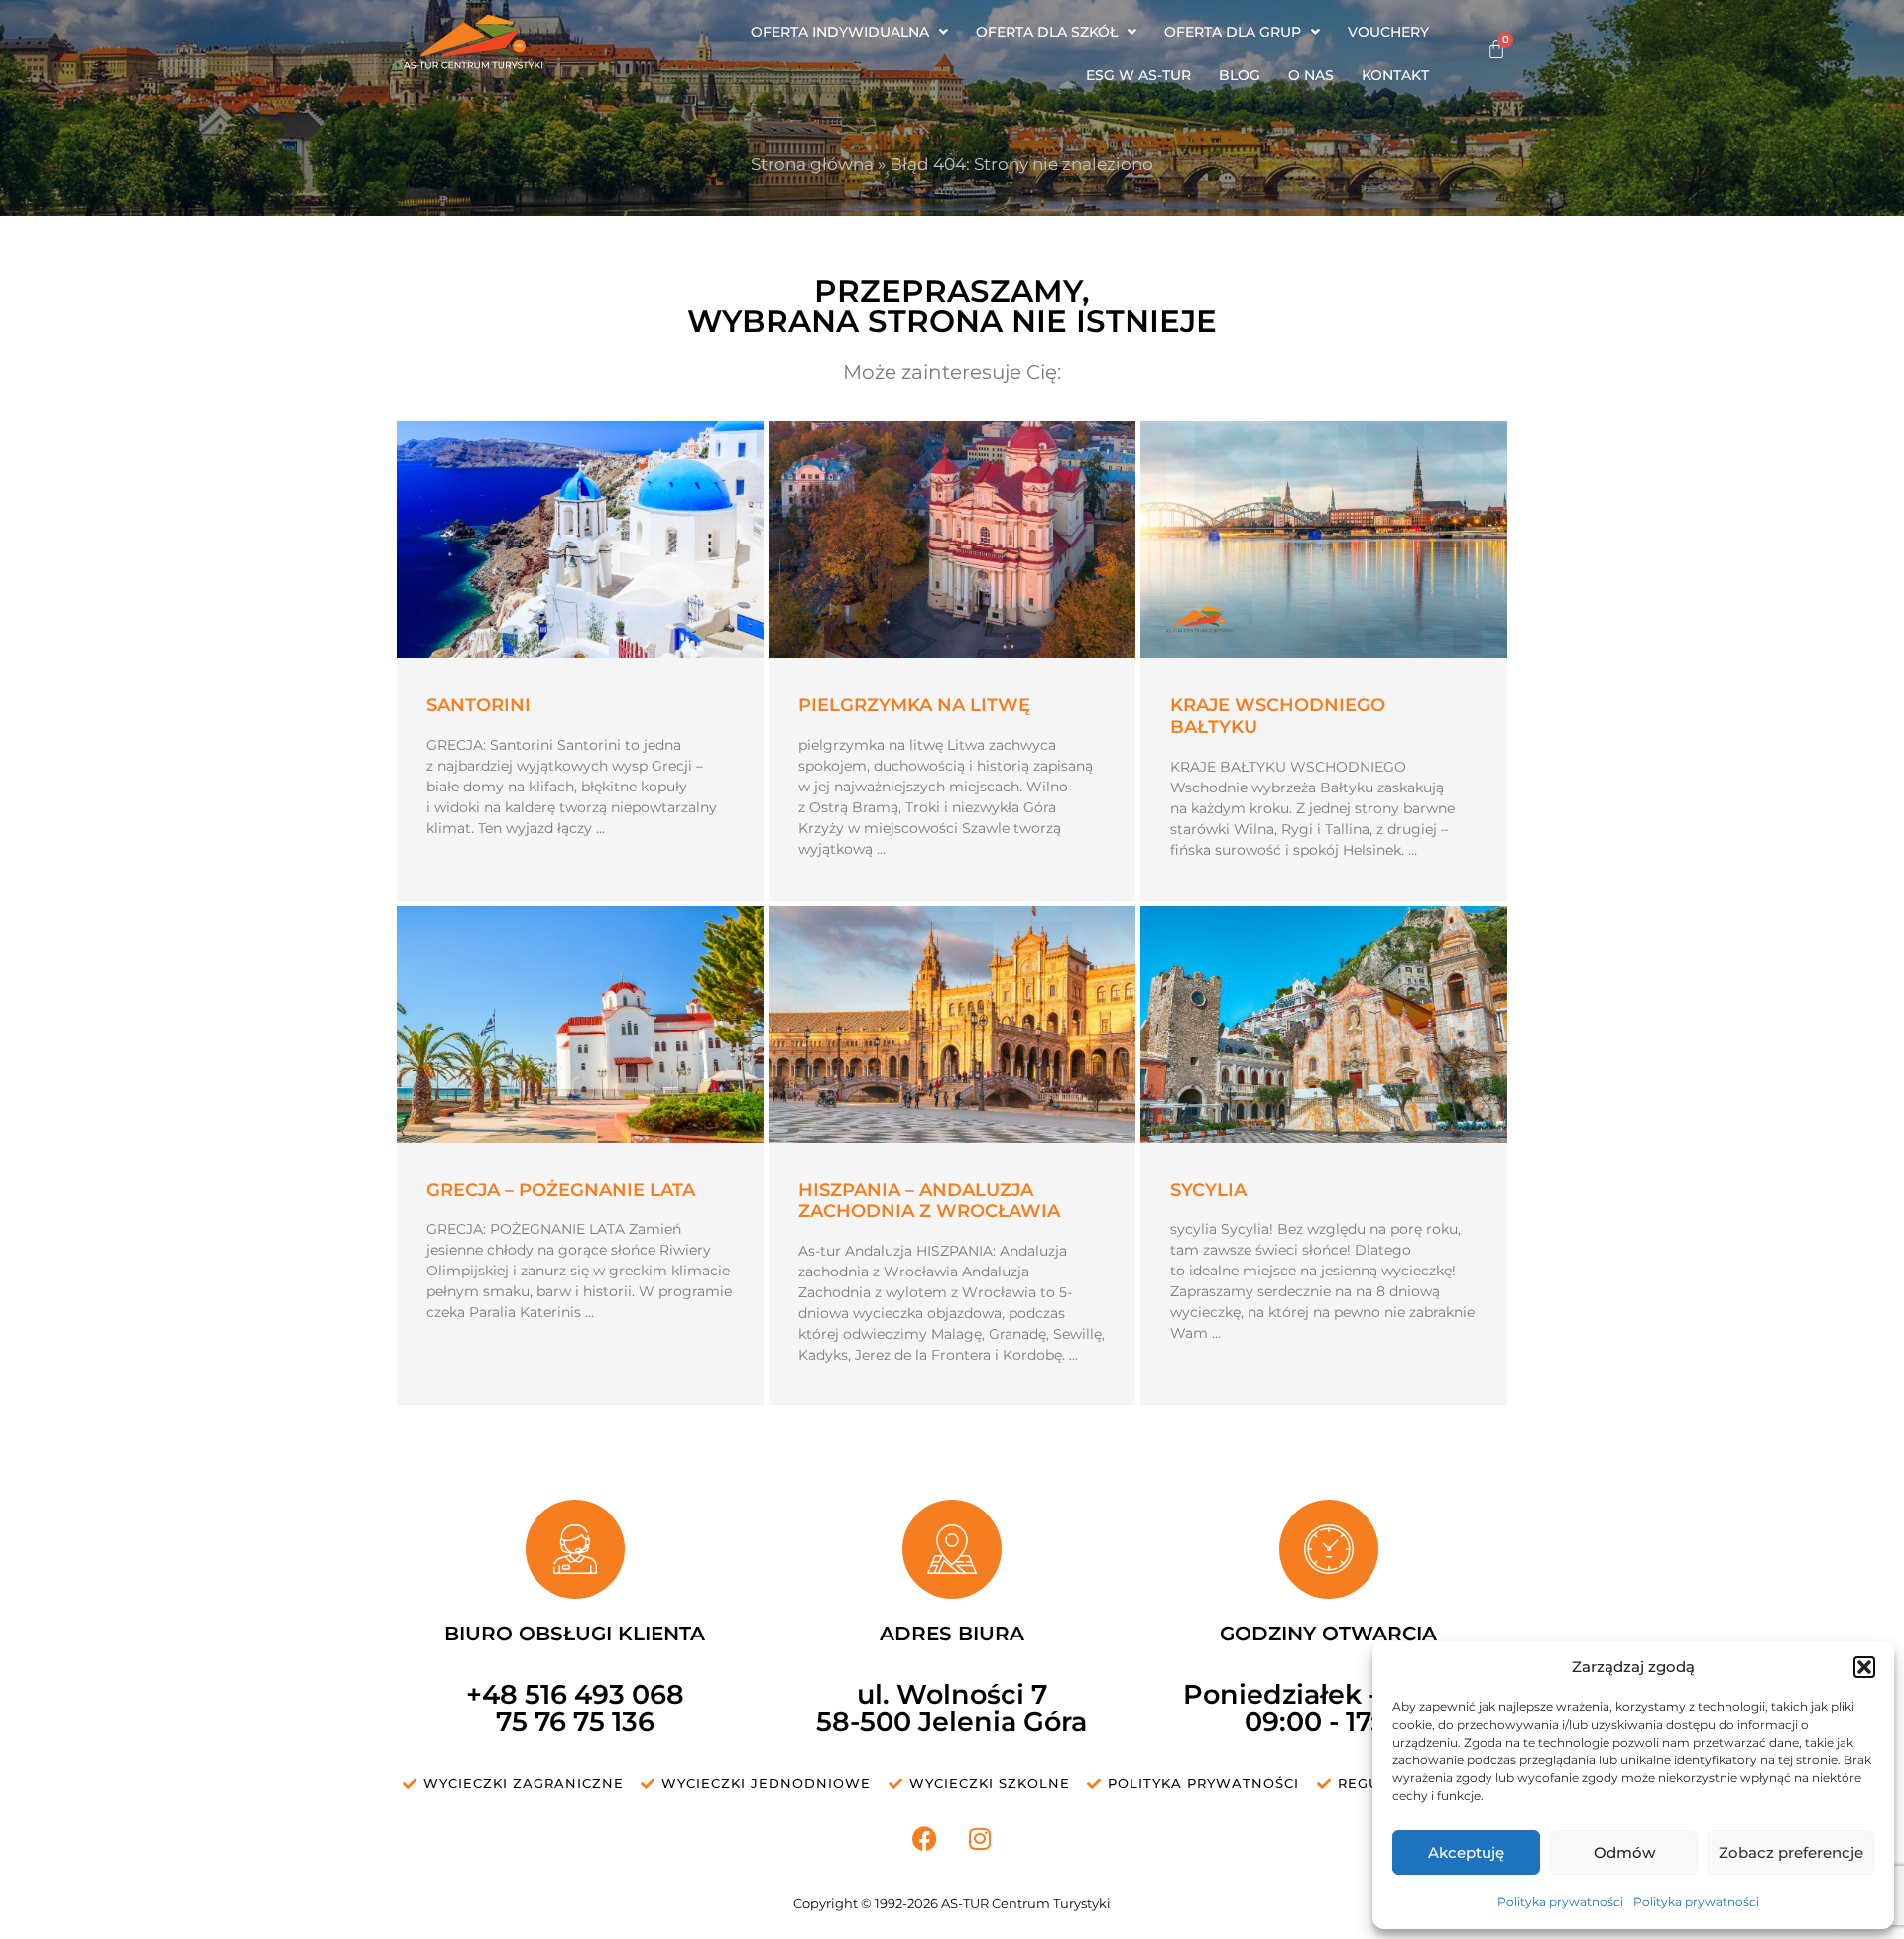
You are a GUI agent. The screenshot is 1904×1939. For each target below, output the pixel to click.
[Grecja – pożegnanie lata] (580, 1024)
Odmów (1624, 1852)
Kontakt (1395, 75)
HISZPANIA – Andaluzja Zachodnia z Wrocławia (929, 1201)
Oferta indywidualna (840, 32)
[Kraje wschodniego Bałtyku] (1324, 539)
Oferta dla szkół (1047, 32)
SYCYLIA (1208, 1190)
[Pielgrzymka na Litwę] (952, 539)
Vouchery (1388, 32)
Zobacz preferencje (1791, 1852)
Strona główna (812, 164)
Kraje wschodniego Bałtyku (1278, 716)
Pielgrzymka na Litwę (914, 705)
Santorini (478, 705)
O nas (1311, 75)
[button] (1864, 1667)
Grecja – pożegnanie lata (561, 1190)
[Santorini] (580, 539)
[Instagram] (980, 1838)
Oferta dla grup (1233, 32)
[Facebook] (925, 1838)
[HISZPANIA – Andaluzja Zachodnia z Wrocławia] (952, 1024)
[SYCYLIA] (1324, 1024)
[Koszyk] (1496, 49)
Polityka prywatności (1560, 1902)
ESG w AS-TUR (1138, 75)
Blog (1240, 75)
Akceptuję (1466, 1852)
